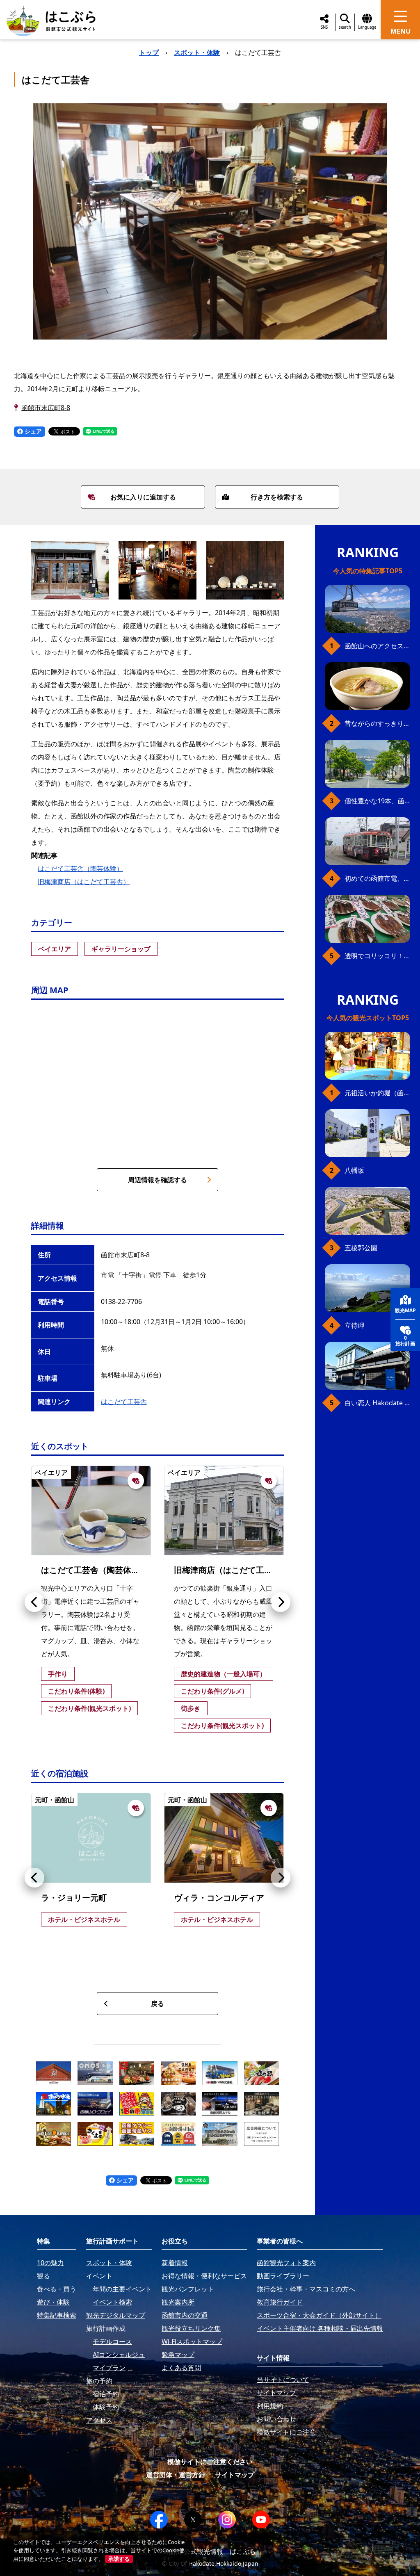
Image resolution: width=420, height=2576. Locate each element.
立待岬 (354, 1325)
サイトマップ (235, 2475)
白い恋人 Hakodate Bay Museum (377, 1403)
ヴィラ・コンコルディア (219, 1898)
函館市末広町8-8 (46, 408)
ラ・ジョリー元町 (74, 1898)
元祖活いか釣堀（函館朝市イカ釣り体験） (377, 1093)
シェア (32, 431)
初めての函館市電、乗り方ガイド (377, 878)
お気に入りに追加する (143, 497)
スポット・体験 (197, 52)
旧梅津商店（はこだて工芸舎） (84, 882)
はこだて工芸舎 (124, 1402)
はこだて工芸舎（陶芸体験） (80, 869)
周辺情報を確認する (157, 1180)
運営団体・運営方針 (176, 2475)
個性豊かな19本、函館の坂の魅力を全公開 (377, 801)
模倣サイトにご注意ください (210, 2462)
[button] (34, 1602)
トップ (149, 52)
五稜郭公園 (361, 1248)
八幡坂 (354, 1170)
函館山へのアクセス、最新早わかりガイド (377, 646)
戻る (157, 2004)
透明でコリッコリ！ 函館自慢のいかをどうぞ (377, 956)
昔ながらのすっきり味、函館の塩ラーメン (377, 723)
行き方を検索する (277, 497)
